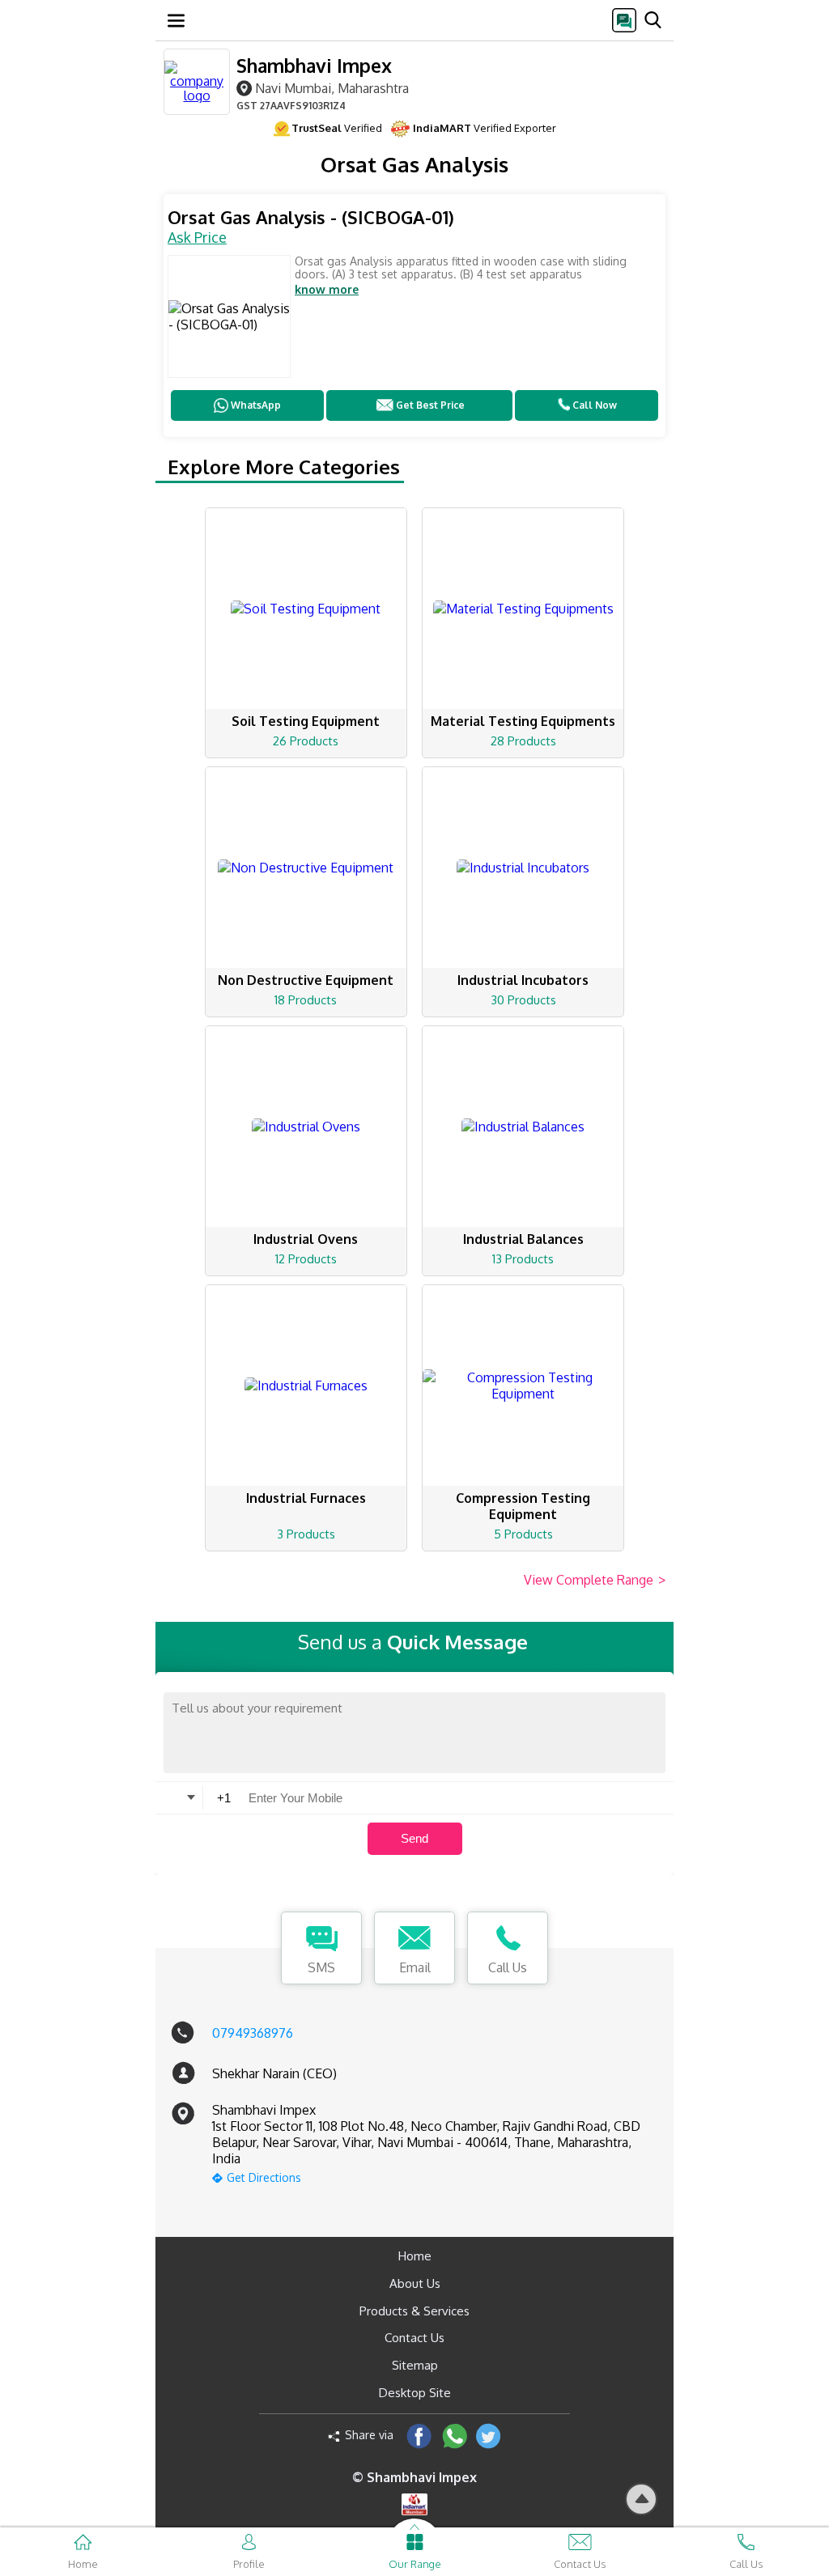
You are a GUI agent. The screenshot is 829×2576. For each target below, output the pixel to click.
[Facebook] (419, 2436)
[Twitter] (489, 2436)
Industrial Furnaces (306, 1498)
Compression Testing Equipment (523, 1506)
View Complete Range (595, 1580)
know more (327, 290)
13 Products (523, 1259)
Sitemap (415, 2365)
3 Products (306, 1534)
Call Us (508, 1967)
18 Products (306, 1000)
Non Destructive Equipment (306, 980)
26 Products (306, 741)
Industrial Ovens (306, 1239)
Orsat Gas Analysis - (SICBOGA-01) (311, 217)
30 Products (523, 1000)
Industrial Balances (523, 1239)
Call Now (595, 405)
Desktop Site (415, 2393)
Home (415, 2256)
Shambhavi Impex (314, 65)
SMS (321, 1967)
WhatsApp (256, 405)
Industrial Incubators (523, 980)
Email (415, 1967)
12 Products (306, 1259)
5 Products (523, 1534)
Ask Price (197, 237)
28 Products (523, 741)
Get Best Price (430, 405)
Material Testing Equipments (523, 721)
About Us (415, 2283)
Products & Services (414, 2311)
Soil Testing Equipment (306, 721)
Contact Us (414, 2338)
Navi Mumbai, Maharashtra (332, 88)
